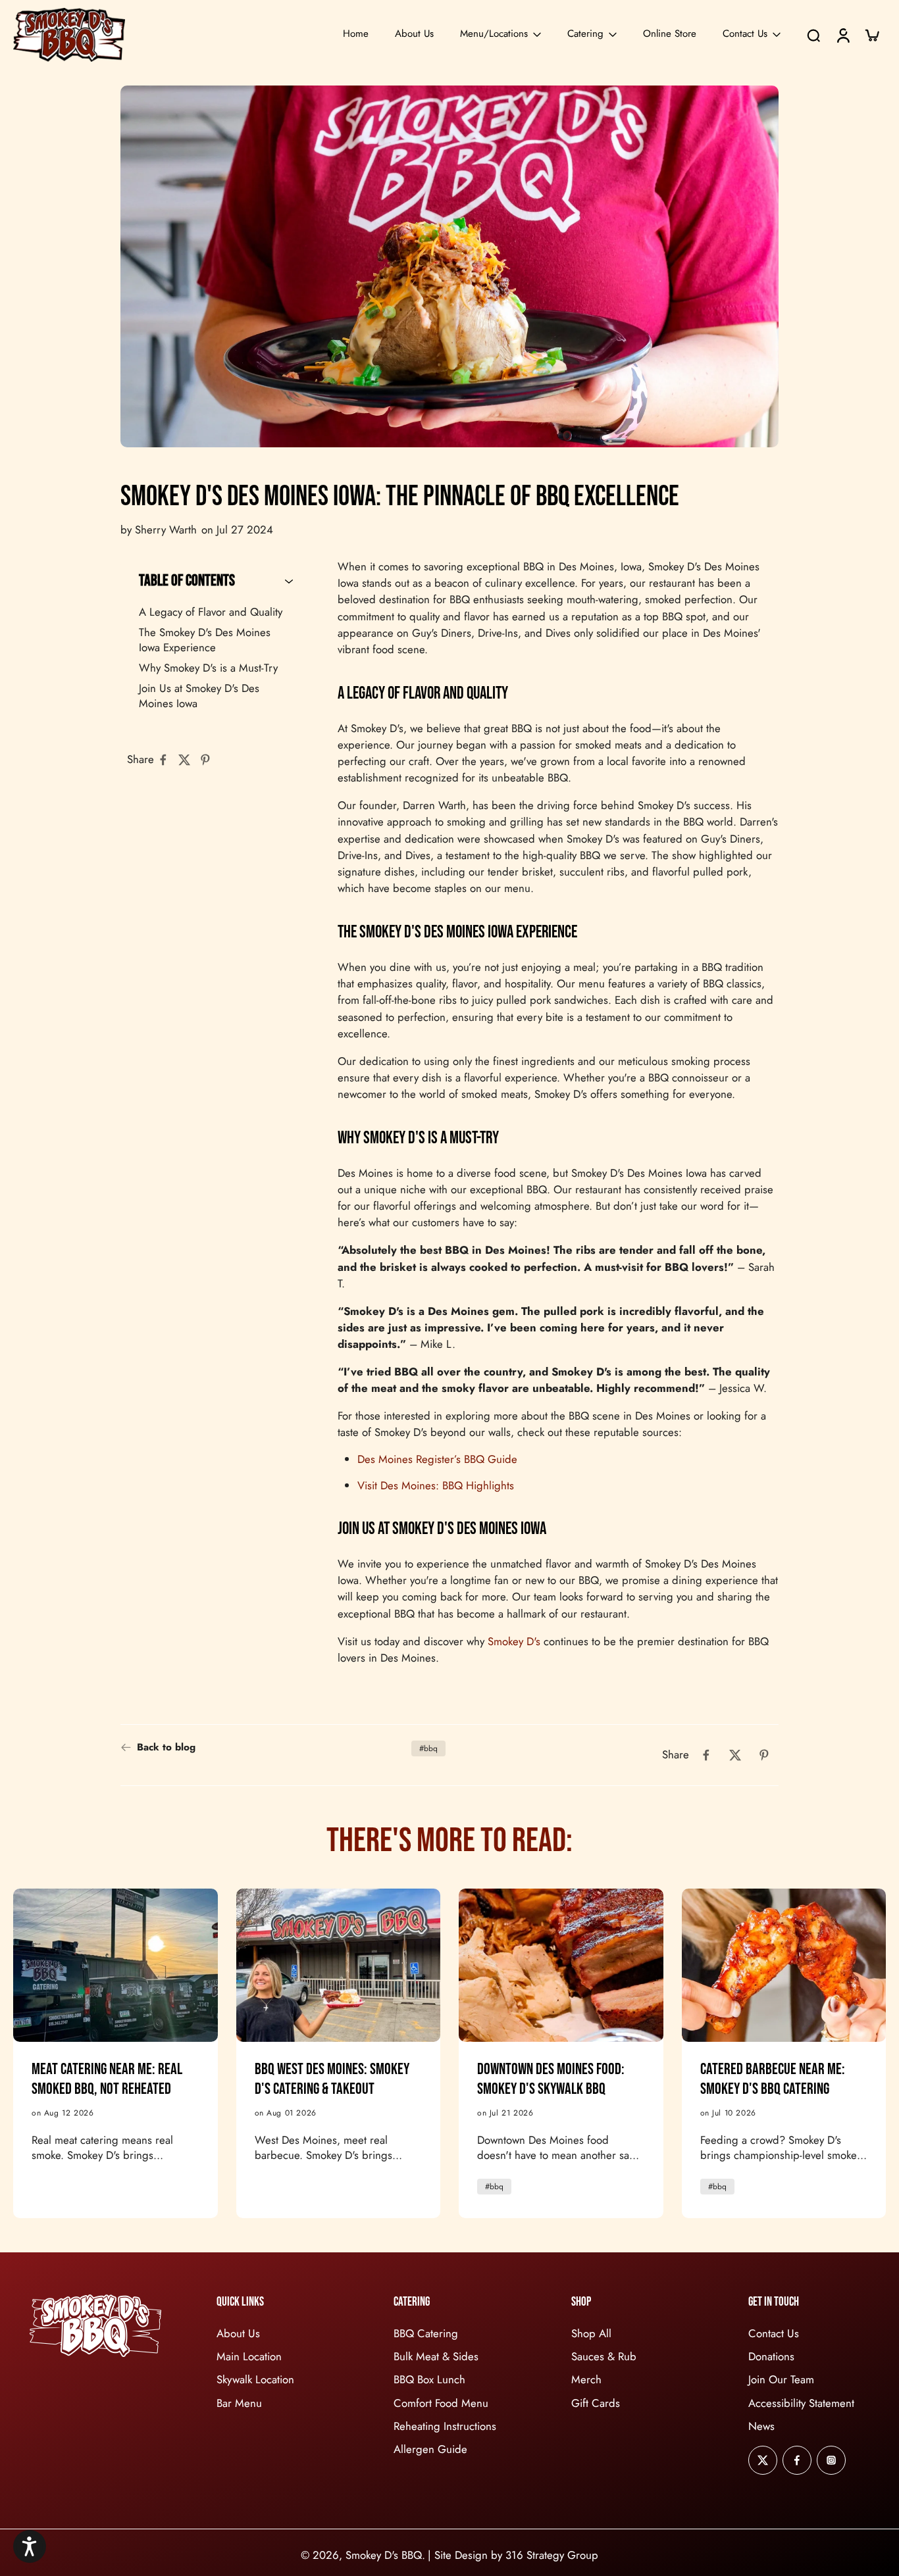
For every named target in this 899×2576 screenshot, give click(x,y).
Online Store (670, 34)
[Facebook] (797, 2460)
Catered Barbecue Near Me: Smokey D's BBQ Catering (773, 2079)
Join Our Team (781, 2380)
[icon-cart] (871, 35)
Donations (771, 2357)
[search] (813, 35)
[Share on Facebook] (167, 760)
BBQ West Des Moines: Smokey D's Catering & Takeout (332, 2079)
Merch (586, 2380)
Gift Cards (596, 2403)
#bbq (428, 1748)
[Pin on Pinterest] (209, 760)
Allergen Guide (430, 2449)
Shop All (591, 2334)
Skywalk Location (255, 2380)
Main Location (249, 2357)
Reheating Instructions (445, 2426)
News (761, 2426)
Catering (585, 34)
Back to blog (166, 1747)
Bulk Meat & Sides (436, 2357)
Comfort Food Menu (441, 2403)
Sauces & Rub (604, 2357)
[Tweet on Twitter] (188, 760)
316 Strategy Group (552, 2555)
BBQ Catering (426, 2334)
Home (356, 34)
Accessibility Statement (801, 2403)
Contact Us (745, 34)
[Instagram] (831, 2460)
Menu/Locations (494, 34)
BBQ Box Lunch (429, 2380)
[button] (30, 2546)
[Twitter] (763, 2460)
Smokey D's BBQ (384, 2555)
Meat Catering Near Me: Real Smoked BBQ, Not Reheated (107, 2079)
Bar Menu (239, 2403)
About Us (414, 34)
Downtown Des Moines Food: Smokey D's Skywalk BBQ (551, 2079)
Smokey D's (514, 1641)
